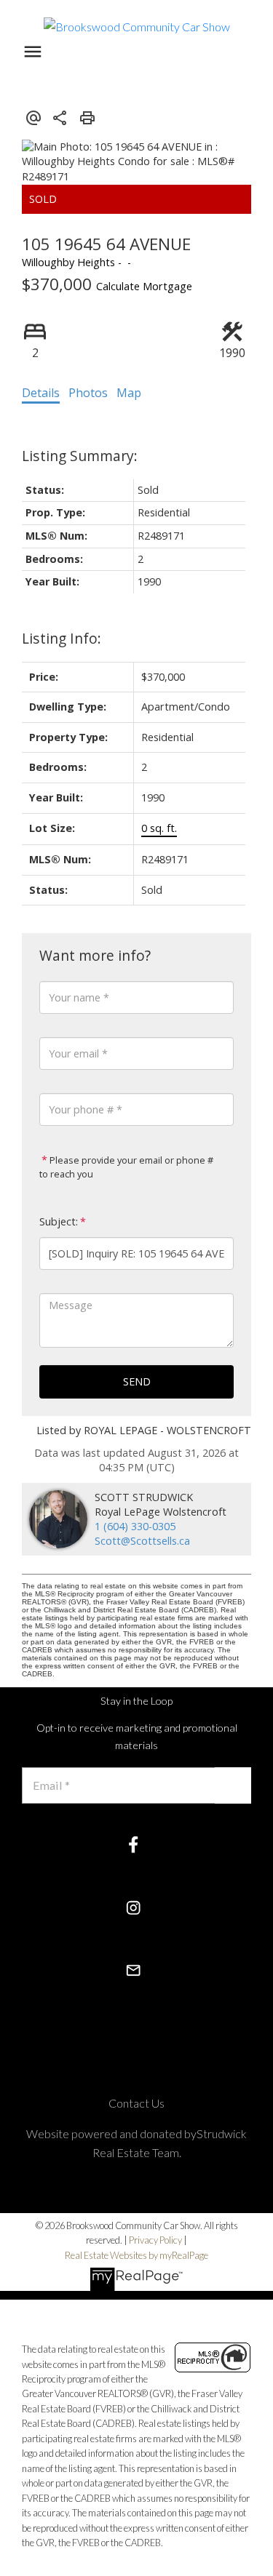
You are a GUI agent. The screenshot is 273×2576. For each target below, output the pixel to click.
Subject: (59, 1221)
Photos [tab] (88, 393)
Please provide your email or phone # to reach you (126, 1167)
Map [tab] (129, 393)
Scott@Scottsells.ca (142, 1541)
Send (137, 1381)
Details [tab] (41, 393)
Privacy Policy (155, 2240)
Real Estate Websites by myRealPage (136, 2255)
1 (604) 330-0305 (135, 1526)
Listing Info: (62, 638)
